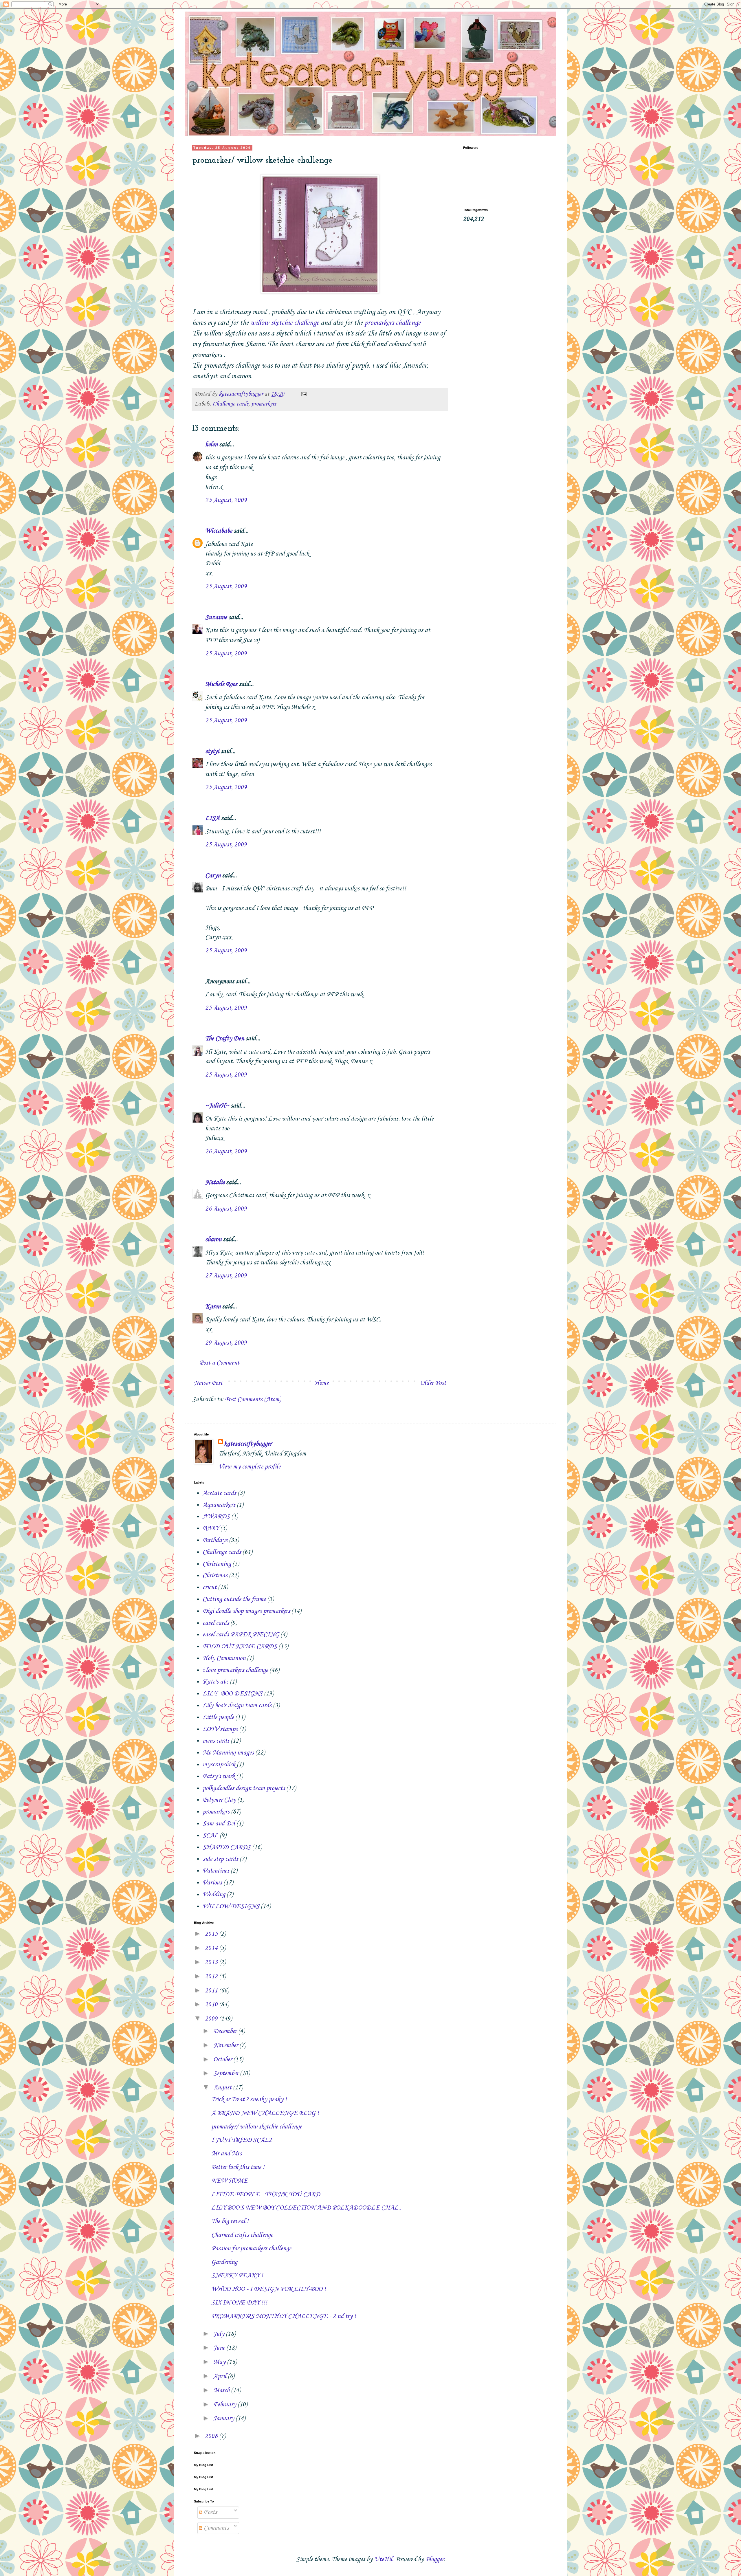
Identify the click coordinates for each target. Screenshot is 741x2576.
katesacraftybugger (248, 1444)
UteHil (383, 2560)
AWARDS (216, 1517)
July (220, 2334)
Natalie (215, 1182)
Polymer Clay (219, 1800)
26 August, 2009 (226, 1152)
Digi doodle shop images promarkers (246, 1611)
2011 (212, 1991)
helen (211, 445)
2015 (212, 1934)
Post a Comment (219, 1363)
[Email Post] (303, 394)
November (226, 2045)
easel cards (216, 1623)
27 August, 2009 (226, 1276)
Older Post (433, 1383)
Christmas (215, 1576)
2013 (212, 1962)
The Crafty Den (225, 1039)
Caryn (213, 876)
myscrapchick (219, 1765)
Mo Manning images (228, 1753)
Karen (213, 1307)
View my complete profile (249, 1467)
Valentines (216, 1871)
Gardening (224, 2262)
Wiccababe (219, 531)
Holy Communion (224, 1658)
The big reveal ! (230, 2221)
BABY (211, 1528)
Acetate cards (219, 1493)
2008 (212, 2436)
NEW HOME (230, 2181)
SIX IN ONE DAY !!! (239, 2303)
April (221, 2376)
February (225, 2405)
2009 (212, 2019)
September (227, 2073)
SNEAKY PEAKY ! (237, 2276)
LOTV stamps (220, 1729)
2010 (212, 2005)
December (226, 2031)
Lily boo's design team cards (237, 1706)
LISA (212, 818)
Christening (217, 1564)
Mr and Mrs (226, 2154)
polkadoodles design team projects (244, 1788)
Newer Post (208, 1383)
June (220, 2348)
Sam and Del (219, 1824)
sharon (213, 1240)
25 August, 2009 (226, 500)
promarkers (264, 404)
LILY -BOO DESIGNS (233, 1694)
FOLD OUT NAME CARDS (240, 1647)
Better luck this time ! (238, 2167)
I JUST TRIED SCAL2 (242, 2140)
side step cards (220, 1859)
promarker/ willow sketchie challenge (257, 2127)
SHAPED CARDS (227, 1847)
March (222, 2390)
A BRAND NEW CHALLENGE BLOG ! (265, 2113)
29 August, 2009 (226, 1343)
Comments (216, 2528)
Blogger (434, 2560)
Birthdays (215, 1540)
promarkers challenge (392, 323)
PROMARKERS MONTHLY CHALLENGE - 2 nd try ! (284, 2316)
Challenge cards (231, 404)
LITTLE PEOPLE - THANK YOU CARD (266, 2194)
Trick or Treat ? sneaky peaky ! (249, 2100)
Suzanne (216, 617)
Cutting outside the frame (234, 1599)
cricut (210, 1587)
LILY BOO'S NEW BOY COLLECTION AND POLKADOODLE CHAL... (307, 2208)
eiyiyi (212, 751)
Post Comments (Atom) (253, 1400)
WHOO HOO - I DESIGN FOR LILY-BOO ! (269, 2289)
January (224, 2419)
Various (212, 1883)
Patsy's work (219, 1776)
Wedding (214, 1895)
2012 (212, 1977)
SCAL (210, 1836)
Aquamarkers (219, 1505)
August (223, 2088)
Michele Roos (221, 684)
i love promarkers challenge (235, 1670)
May (220, 2362)
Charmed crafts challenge (242, 2235)
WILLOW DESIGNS (231, 1906)
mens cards (216, 1741)
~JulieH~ (217, 1106)
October (223, 2060)
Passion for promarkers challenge (251, 2249)
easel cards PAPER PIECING (241, 1635)
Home (321, 1383)
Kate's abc (215, 1682)
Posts (210, 2512)
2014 (212, 1948)
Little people (218, 1717)
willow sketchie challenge (285, 323)
